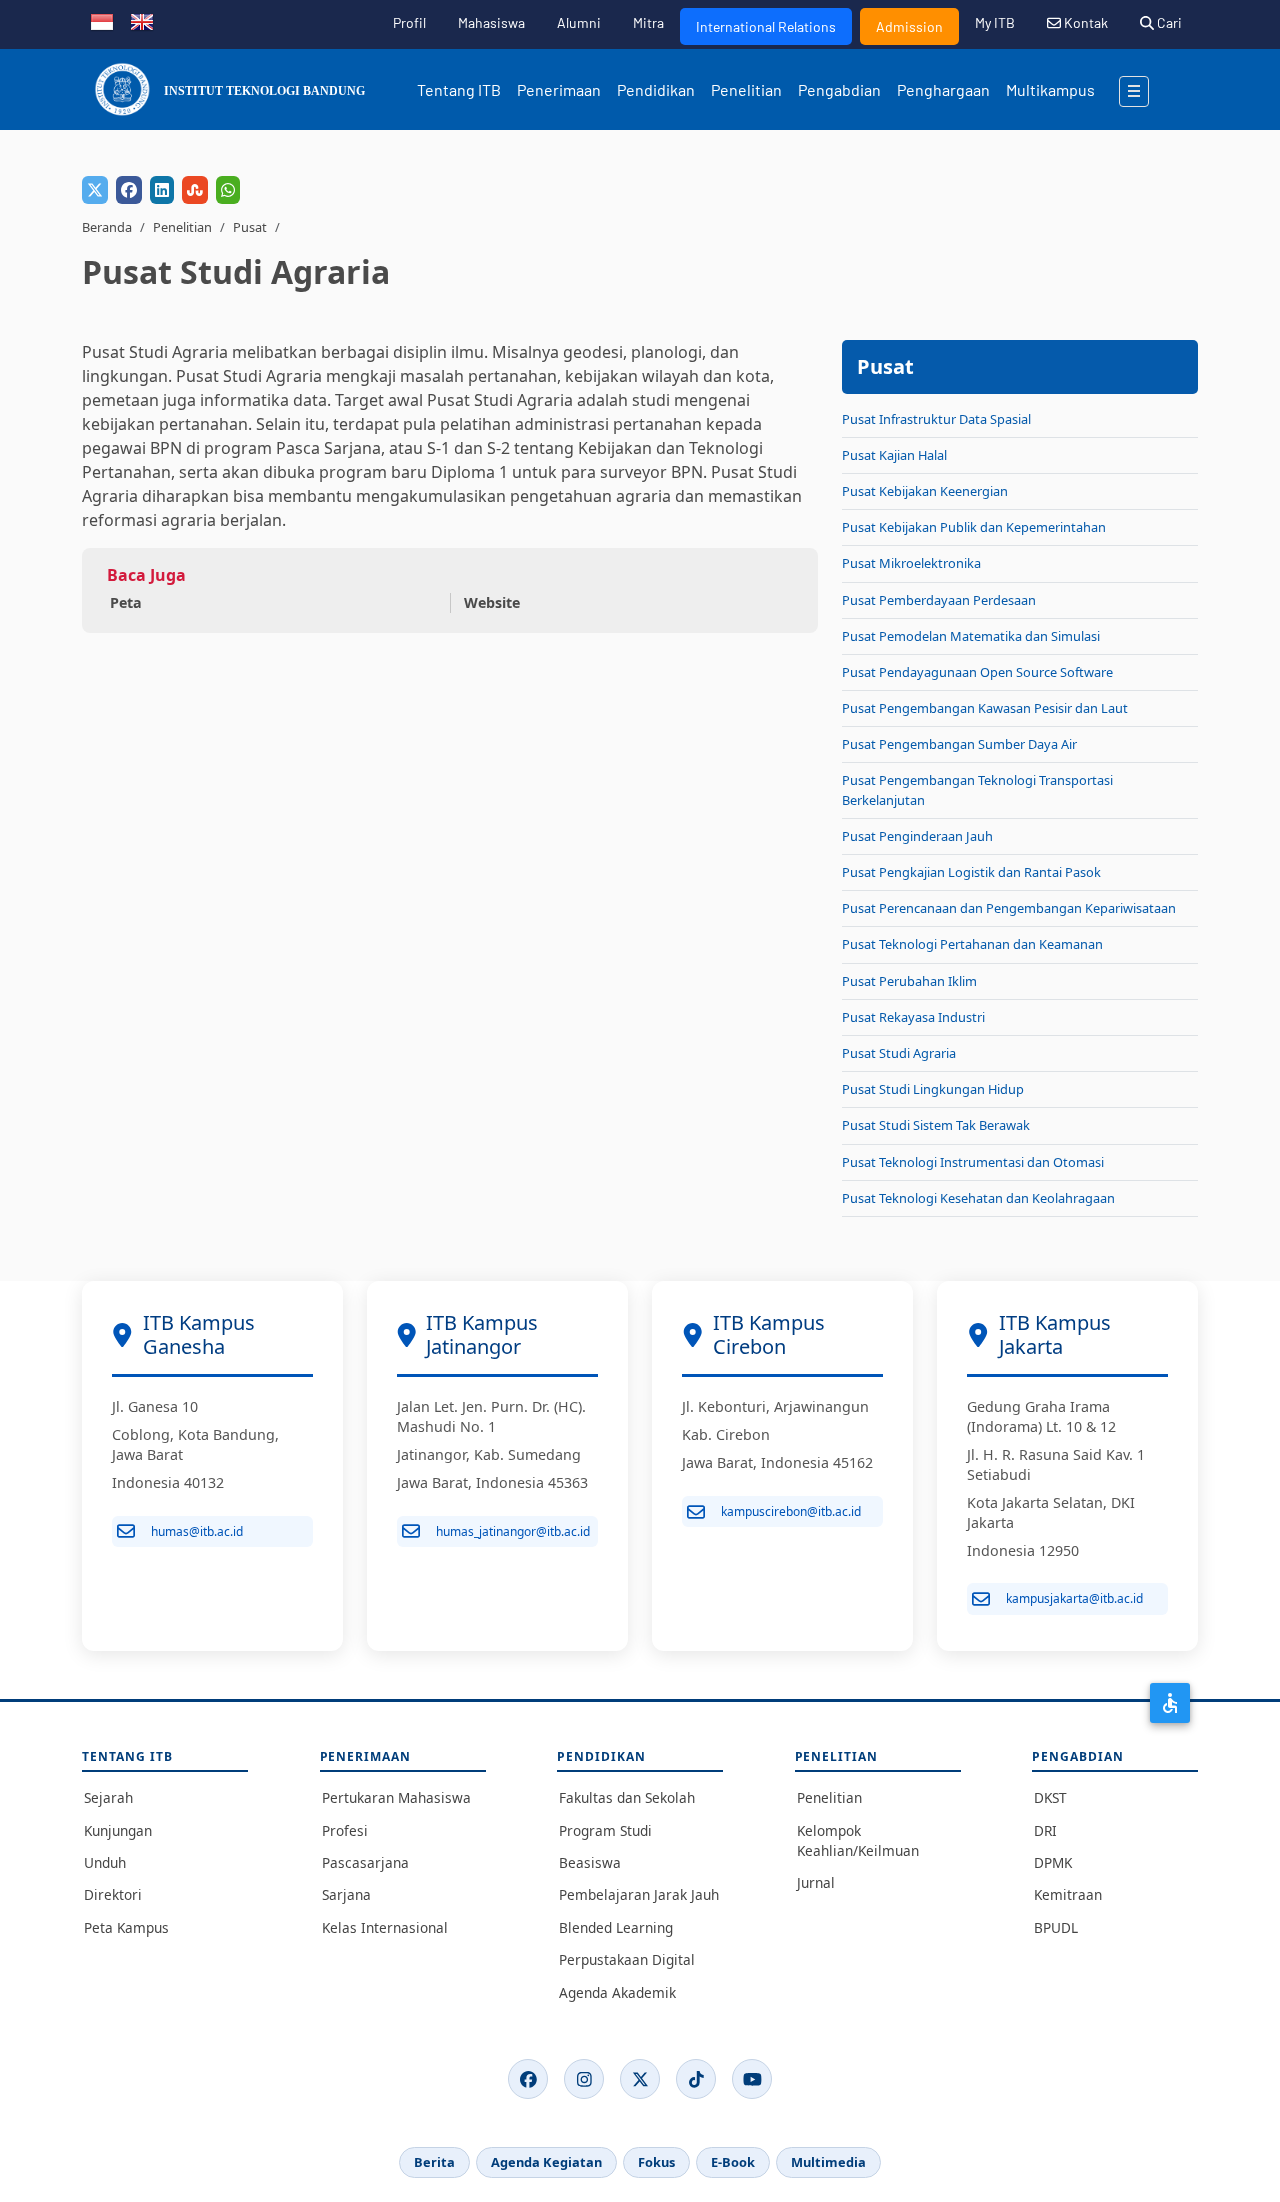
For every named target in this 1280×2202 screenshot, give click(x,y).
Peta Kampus (126, 1927)
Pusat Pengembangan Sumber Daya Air (959, 744)
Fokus (656, 2162)
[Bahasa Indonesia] (102, 20)
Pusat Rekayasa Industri (913, 1017)
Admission (909, 26)
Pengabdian (839, 89)
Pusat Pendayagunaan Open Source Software (977, 672)
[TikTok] (696, 2079)
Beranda (107, 227)
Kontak (1084, 22)
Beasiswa (590, 1862)
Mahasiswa (491, 22)
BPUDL (1056, 1927)
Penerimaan (559, 89)
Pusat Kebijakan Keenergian (925, 491)
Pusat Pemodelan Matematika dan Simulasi (971, 636)
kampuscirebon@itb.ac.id (791, 1511)
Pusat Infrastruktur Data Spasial (936, 419)
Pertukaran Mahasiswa (396, 1797)
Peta (126, 602)
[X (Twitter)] (640, 2079)
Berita (434, 2162)
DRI (1045, 1830)
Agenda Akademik (617, 1992)
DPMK (1053, 1862)
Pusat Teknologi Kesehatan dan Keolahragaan (978, 1198)
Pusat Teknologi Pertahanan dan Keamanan (972, 944)
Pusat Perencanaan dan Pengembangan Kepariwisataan (1009, 908)
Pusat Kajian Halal (894, 455)
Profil (409, 22)
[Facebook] (528, 2079)
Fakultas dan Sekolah (627, 1797)
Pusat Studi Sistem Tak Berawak (936, 1125)
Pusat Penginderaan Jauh (917, 836)
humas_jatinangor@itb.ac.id (513, 1531)
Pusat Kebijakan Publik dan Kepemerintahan (974, 527)
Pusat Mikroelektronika (911, 563)
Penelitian (746, 89)
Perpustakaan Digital (627, 1959)
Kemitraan (1068, 1894)
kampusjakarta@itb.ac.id (1074, 1598)
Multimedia (828, 2162)
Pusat (250, 227)
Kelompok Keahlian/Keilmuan (858, 1840)
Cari (1168, 22)
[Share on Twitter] (95, 190)
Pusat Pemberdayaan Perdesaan (939, 600)
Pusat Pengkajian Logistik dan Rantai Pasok (971, 872)
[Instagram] (584, 2079)
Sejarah (108, 1797)
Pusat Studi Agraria (899, 1053)
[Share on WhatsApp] (228, 190)
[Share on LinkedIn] (162, 190)
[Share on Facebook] (129, 190)
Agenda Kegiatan (546, 2162)
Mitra (648, 22)
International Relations (766, 26)
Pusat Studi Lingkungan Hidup (933, 1089)
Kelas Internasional (385, 1927)
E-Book (733, 2162)
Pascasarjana (365, 1862)
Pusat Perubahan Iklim (909, 981)
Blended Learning (616, 1927)
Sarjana (346, 1894)
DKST (1050, 1797)
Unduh (105, 1862)
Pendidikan (656, 89)
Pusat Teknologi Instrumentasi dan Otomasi (973, 1162)
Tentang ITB (459, 89)
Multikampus (1050, 89)
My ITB (995, 22)
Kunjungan (118, 1830)
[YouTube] (752, 2079)
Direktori (113, 1894)
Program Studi (605, 1830)
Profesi (345, 1830)
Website (492, 602)
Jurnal (816, 1882)
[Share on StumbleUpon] (195, 190)
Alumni (579, 22)
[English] (142, 20)
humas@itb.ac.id (197, 1531)
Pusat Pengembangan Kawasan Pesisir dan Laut (985, 708)
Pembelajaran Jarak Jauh (639, 1894)
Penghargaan (943, 89)
